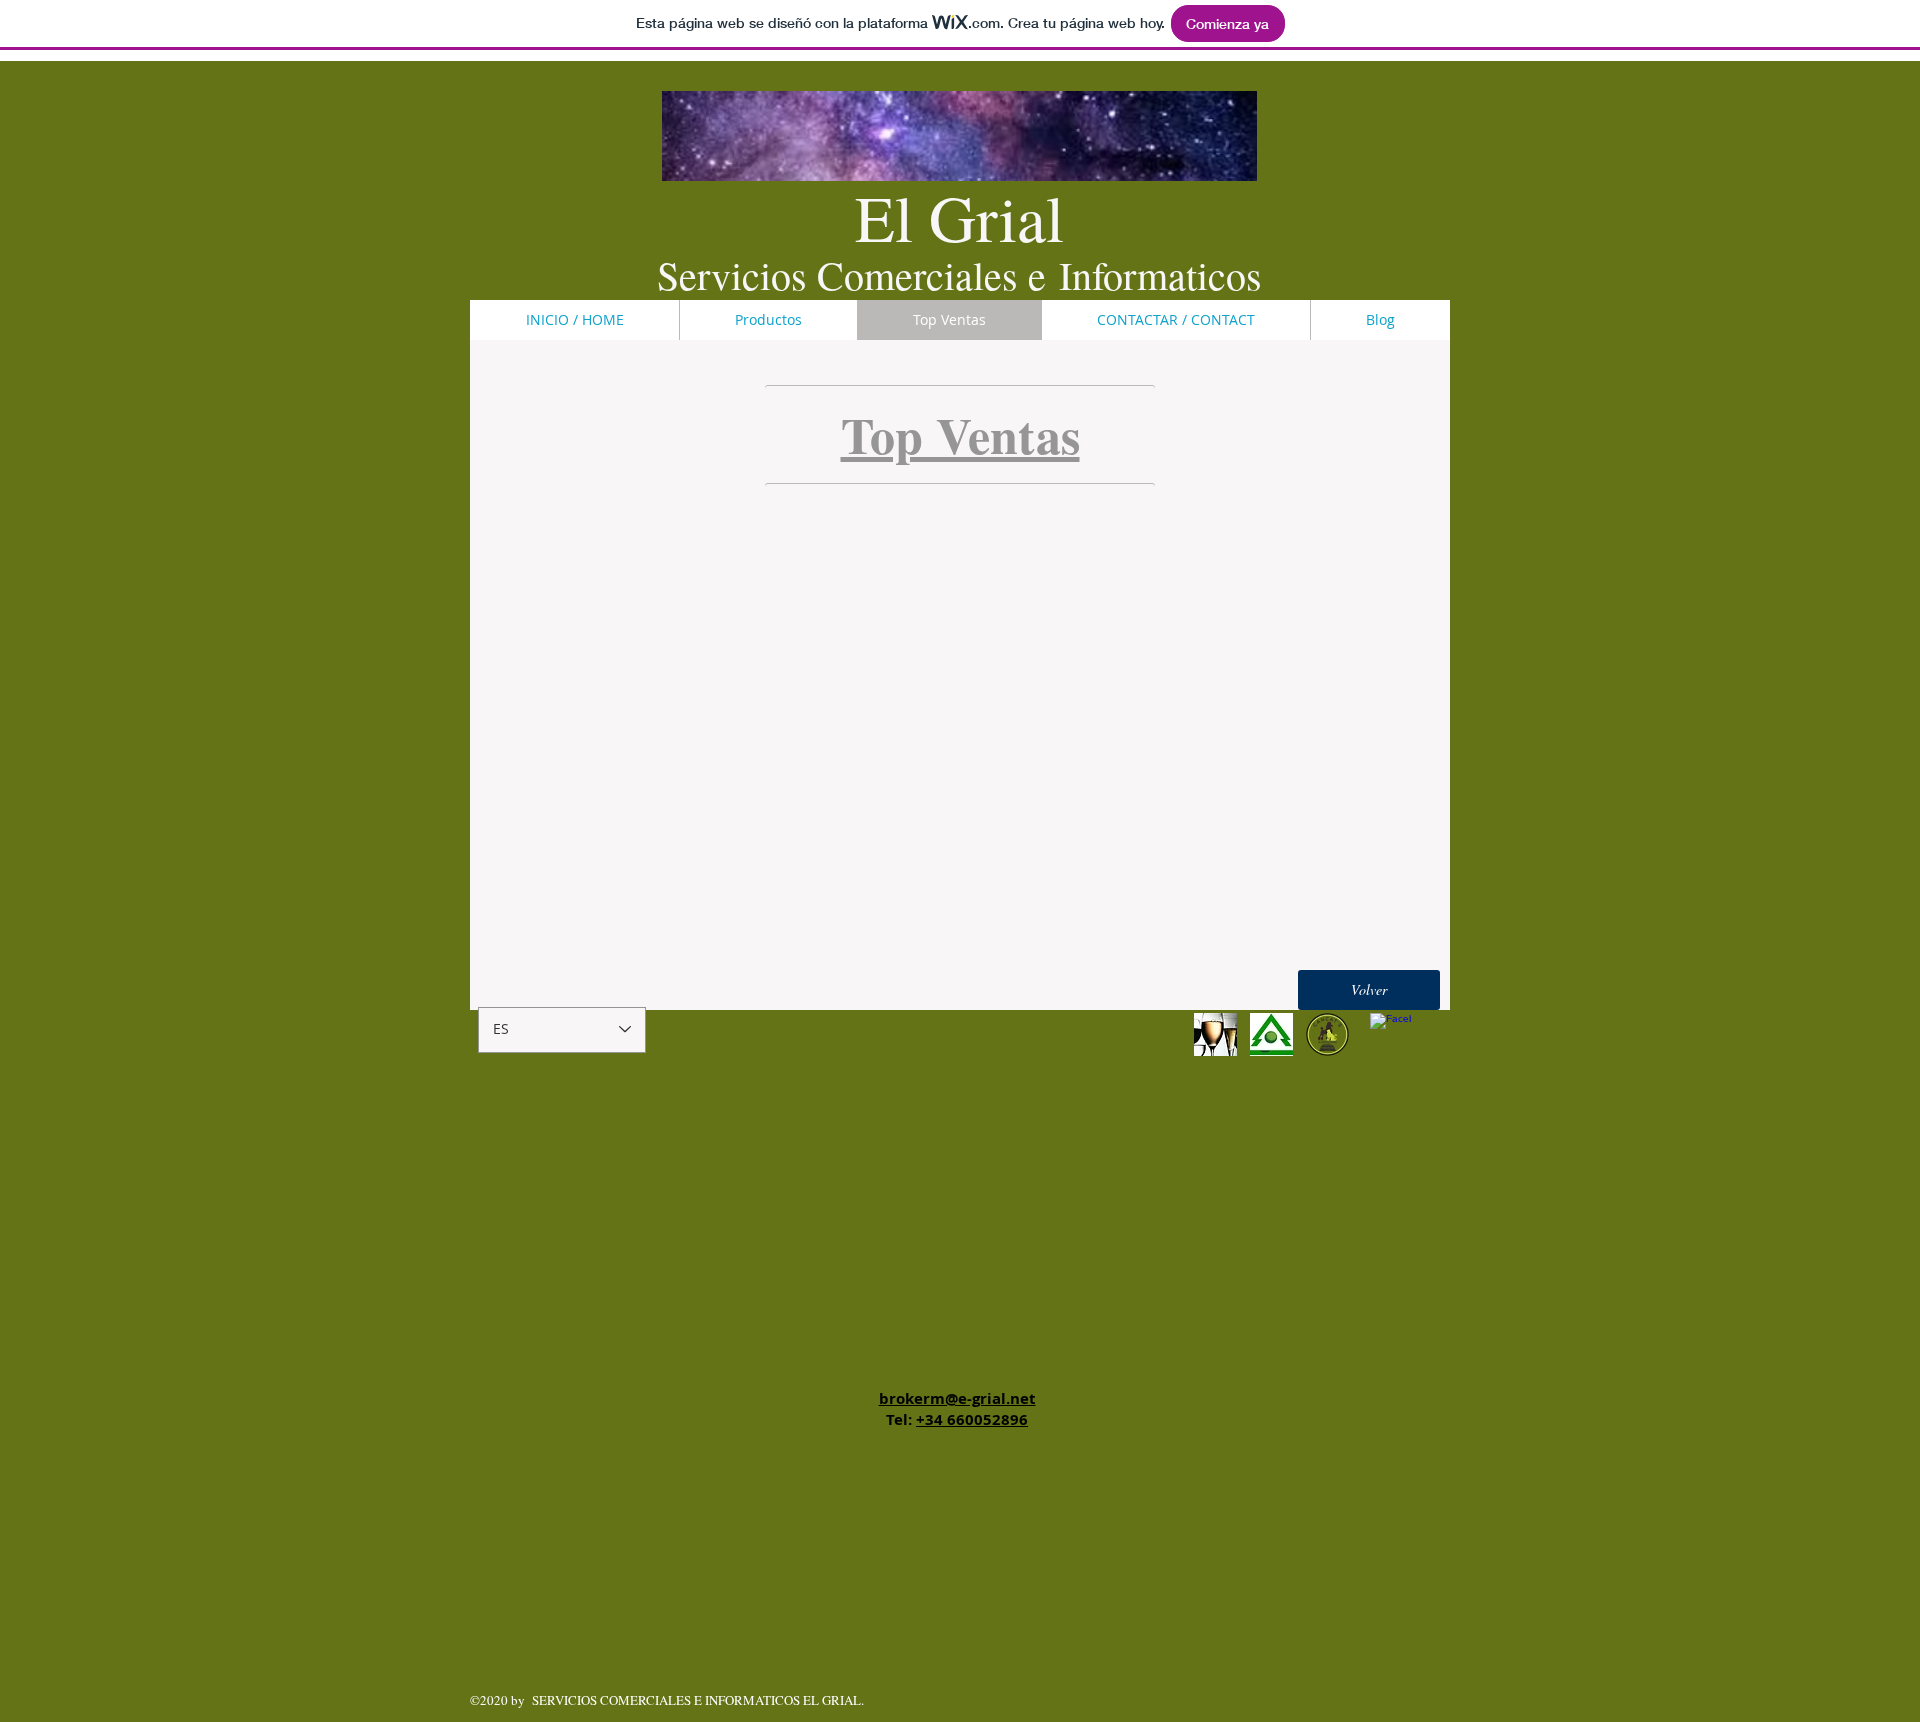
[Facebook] (1390, 1033)
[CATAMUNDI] (1215, 1034)
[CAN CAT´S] (1327, 1034)
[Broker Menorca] (1271, 1034)
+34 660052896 (972, 1419)
